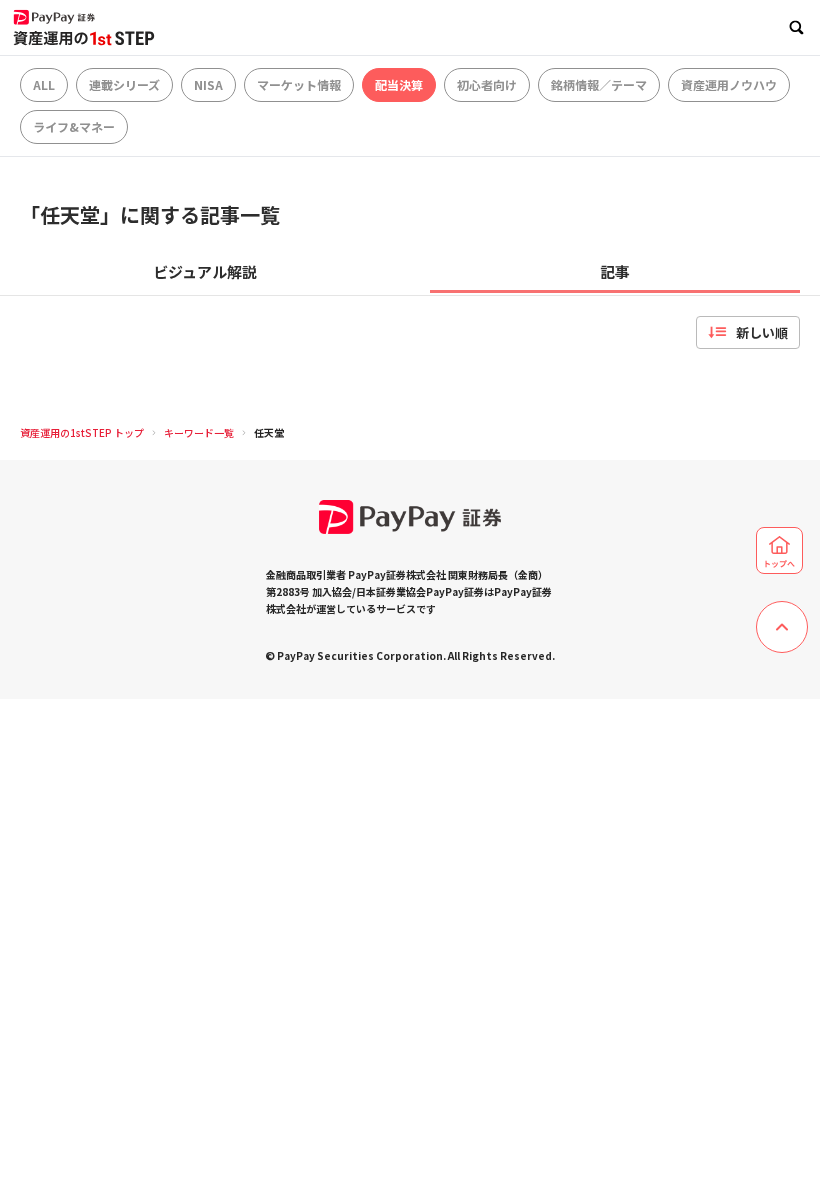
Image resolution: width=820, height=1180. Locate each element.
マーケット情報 (299, 84)
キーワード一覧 (199, 432)
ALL (44, 84)
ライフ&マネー (74, 126)
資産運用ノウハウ (729, 84)
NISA (208, 84)
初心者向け (487, 84)
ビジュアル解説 (205, 271)
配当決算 (399, 84)
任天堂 (269, 432)
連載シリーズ (124, 84)
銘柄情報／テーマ (599, 84)
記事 (615, 271)
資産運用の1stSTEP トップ (82, 432)
